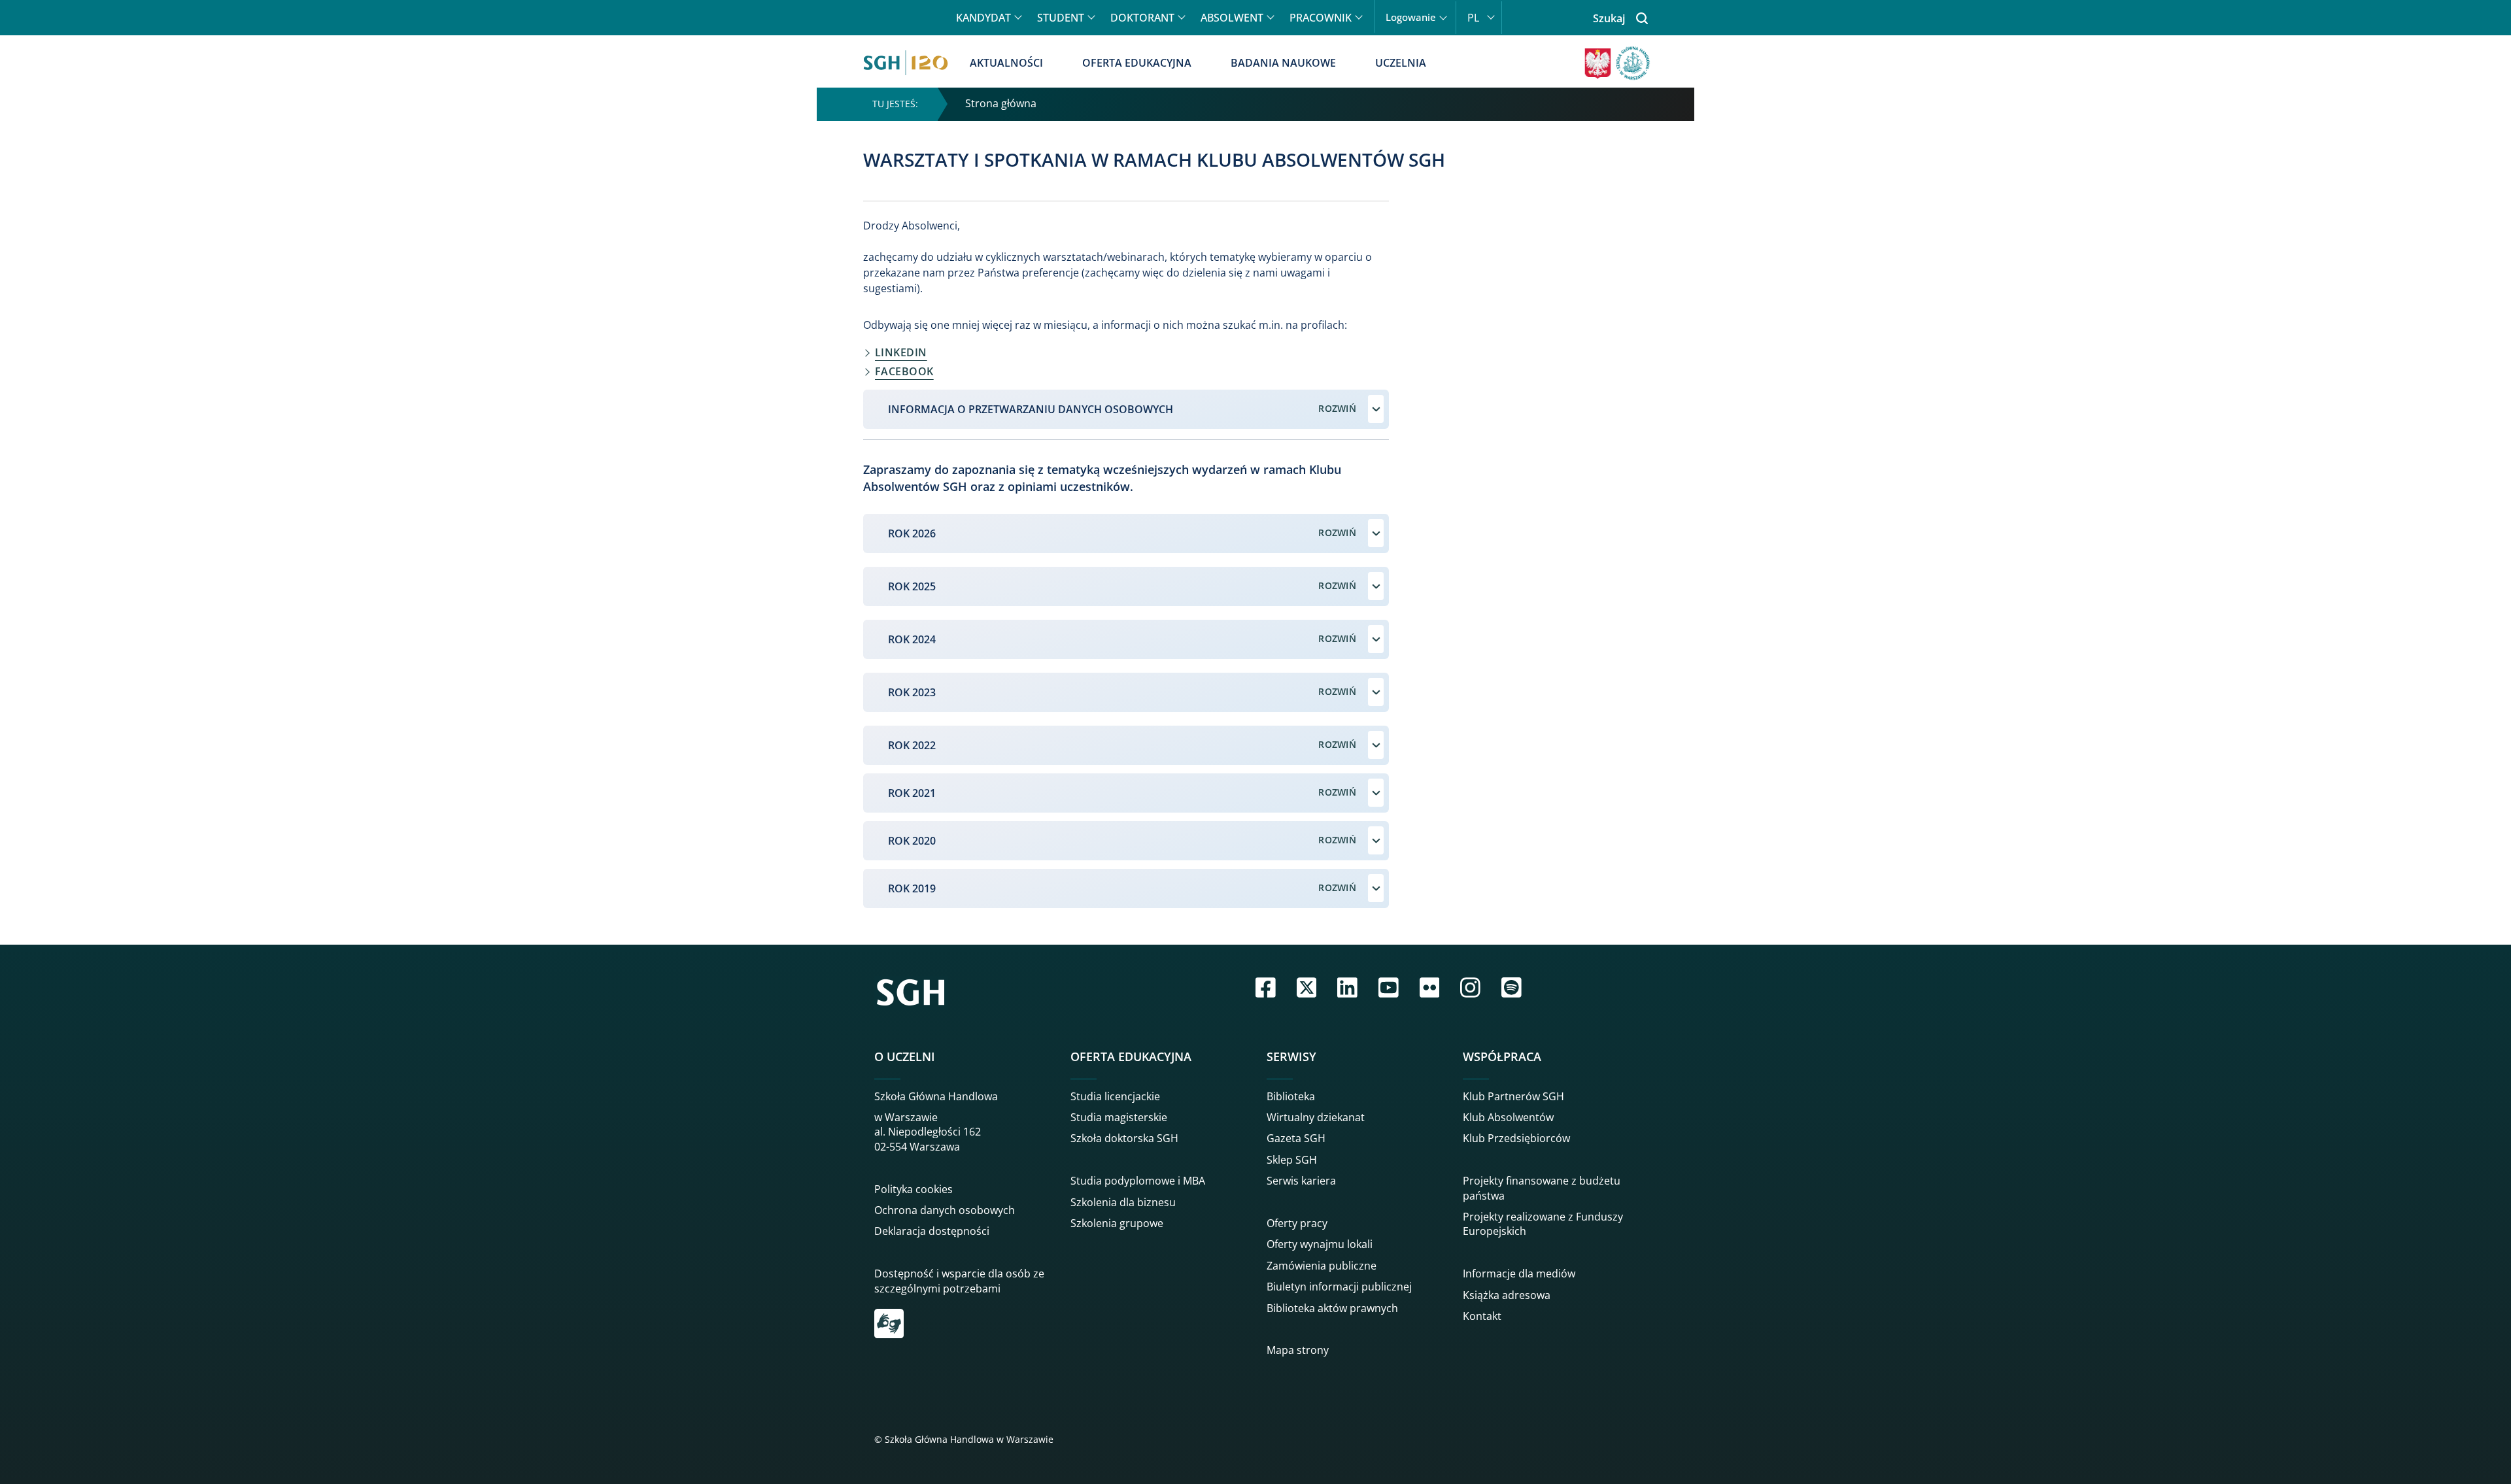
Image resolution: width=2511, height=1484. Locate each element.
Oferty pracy (1297, 1223)
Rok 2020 (912, 841)
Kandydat (983, 18)
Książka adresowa (1507, 1295)
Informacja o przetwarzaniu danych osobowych (1031, 409)
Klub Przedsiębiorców (1516, 1138)
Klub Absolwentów (1508, 1117)
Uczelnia (1401, 63)
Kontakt (1482, 1316)
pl (1473, 18)
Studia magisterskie (1119, 1117)
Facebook (904, 371)
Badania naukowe (1283, 63)
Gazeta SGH (1296, 1138)
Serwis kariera (1301, 1181)
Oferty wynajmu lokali (1320, 1244)
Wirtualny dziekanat (1316, 1117)
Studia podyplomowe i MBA (1138, 1181)
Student (1061, 18)
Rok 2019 (912, 888)
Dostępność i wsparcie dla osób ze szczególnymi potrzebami (959, 1281)
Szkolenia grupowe (1117, 1223)
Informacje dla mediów (1519, 1273)
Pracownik (1321, 18)
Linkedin (901, 352)
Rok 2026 (912, 533)
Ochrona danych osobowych (945, 1210)
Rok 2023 (912, 692)
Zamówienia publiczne (1322, 1266)
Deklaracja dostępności (932, 1231)
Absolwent (1232, 18)
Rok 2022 (912, 745)
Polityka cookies (914, 1189)
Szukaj (1609, 18)
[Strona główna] (906, 63)
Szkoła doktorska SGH (1124, 1138)
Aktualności (1006, 63)
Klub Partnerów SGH (1513, 1096)
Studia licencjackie (1115, 1096)
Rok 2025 (912, 586)
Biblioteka (1291, 1096)
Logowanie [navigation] (1411, 17)
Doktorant (1142, 18)
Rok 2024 (912, 639)
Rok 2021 (912, 793)
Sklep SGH (1292, 1160)
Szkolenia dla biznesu (1123, 1202)
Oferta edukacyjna (1137, 63)
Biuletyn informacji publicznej (1339, 1287)
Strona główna (1001, 103)
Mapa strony (1298, 1350)
